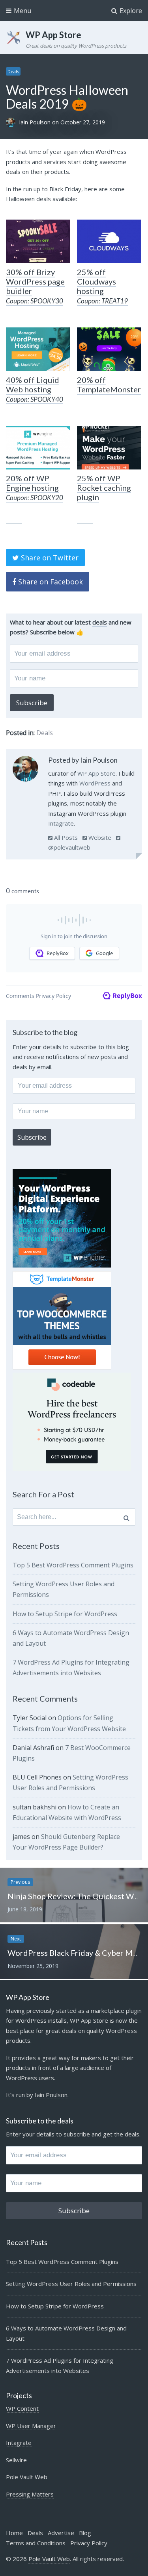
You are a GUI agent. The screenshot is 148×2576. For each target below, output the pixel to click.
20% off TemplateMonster (109, 384)
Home (14, 2533)
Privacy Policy (89, 2543)
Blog (85, 2533)
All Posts (66, 837)
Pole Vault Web (27, 2477)
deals (100, 622)
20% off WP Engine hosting (35, 488)
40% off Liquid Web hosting (35, 389)
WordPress (95, 783)
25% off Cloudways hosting (102, 286)
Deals (13, 71)
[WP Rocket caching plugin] (109, 447)
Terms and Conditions (36, 2543)
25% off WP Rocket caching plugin (104, 488)
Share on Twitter (49, 558)
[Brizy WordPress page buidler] (38, 241)
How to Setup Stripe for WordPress (65, 1614)
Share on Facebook (50, 582)
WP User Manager (31, 2426)
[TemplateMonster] (109, 349)
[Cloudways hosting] (109, 241)
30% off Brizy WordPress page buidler (35, 286)
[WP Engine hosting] (38, 447)
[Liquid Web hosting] (38, 349)
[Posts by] (12, 122)
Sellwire (16, 2460)
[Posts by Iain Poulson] (25, 770)
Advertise (61, 2533)
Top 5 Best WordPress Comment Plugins (73, 1565)
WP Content (22, 2408)
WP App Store (53, 35)
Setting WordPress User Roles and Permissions (71, 2284)
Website (99, 837)
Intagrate (61, 823)
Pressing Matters (30, 2494)
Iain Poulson (36, 122)
